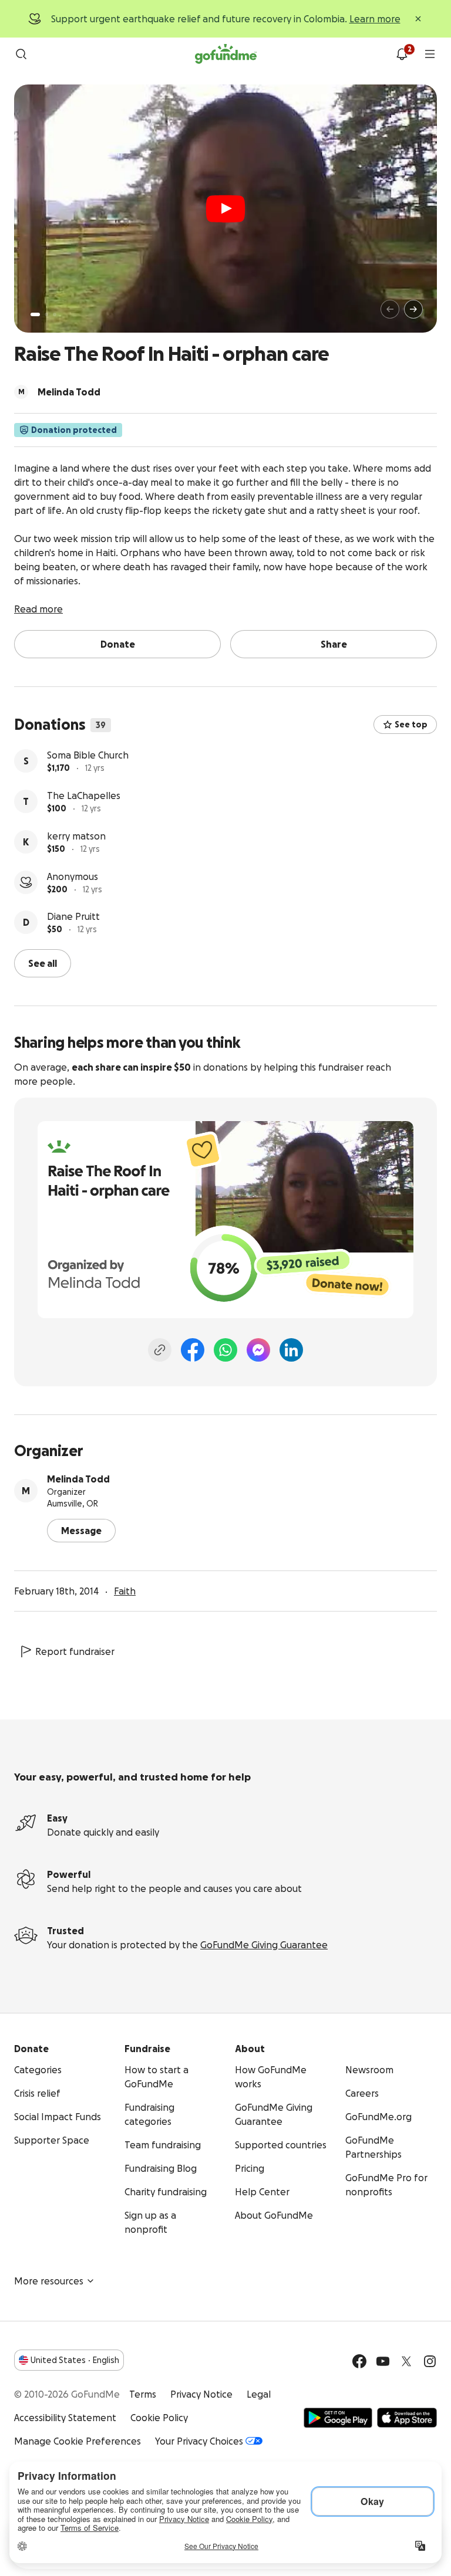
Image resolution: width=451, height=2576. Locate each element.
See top (411, 725)
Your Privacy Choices (199, 2441)
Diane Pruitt (73, 916)
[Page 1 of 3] (35, 314)
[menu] (430, 54)
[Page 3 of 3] (55, 314)
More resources (49, 2281)
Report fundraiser (75, 1651)
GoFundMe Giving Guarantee (264, 1945)
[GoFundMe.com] (226, 54)
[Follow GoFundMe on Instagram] (430, 2361)
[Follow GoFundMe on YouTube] (383, 2361)
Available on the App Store (407, 2418)
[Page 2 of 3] (46, 314)
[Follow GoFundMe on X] (406, 2361)
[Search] (21, 54)
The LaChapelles (84, 796)
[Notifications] (402, 54)
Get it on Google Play (338, 2418)
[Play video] (225, 209)
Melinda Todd (78, 1479)
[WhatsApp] (225, 1350)
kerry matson (76, 836)
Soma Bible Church (88, 755)
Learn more (375, 19)
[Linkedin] (291, 1350)
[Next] (413, 309)
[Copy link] (160, 1350)
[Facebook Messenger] (258, 1350)
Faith (125, 1591)
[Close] (418, 19)
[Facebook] (193, 1350)
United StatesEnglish (75, 2360)
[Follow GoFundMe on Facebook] (359, 2361)
